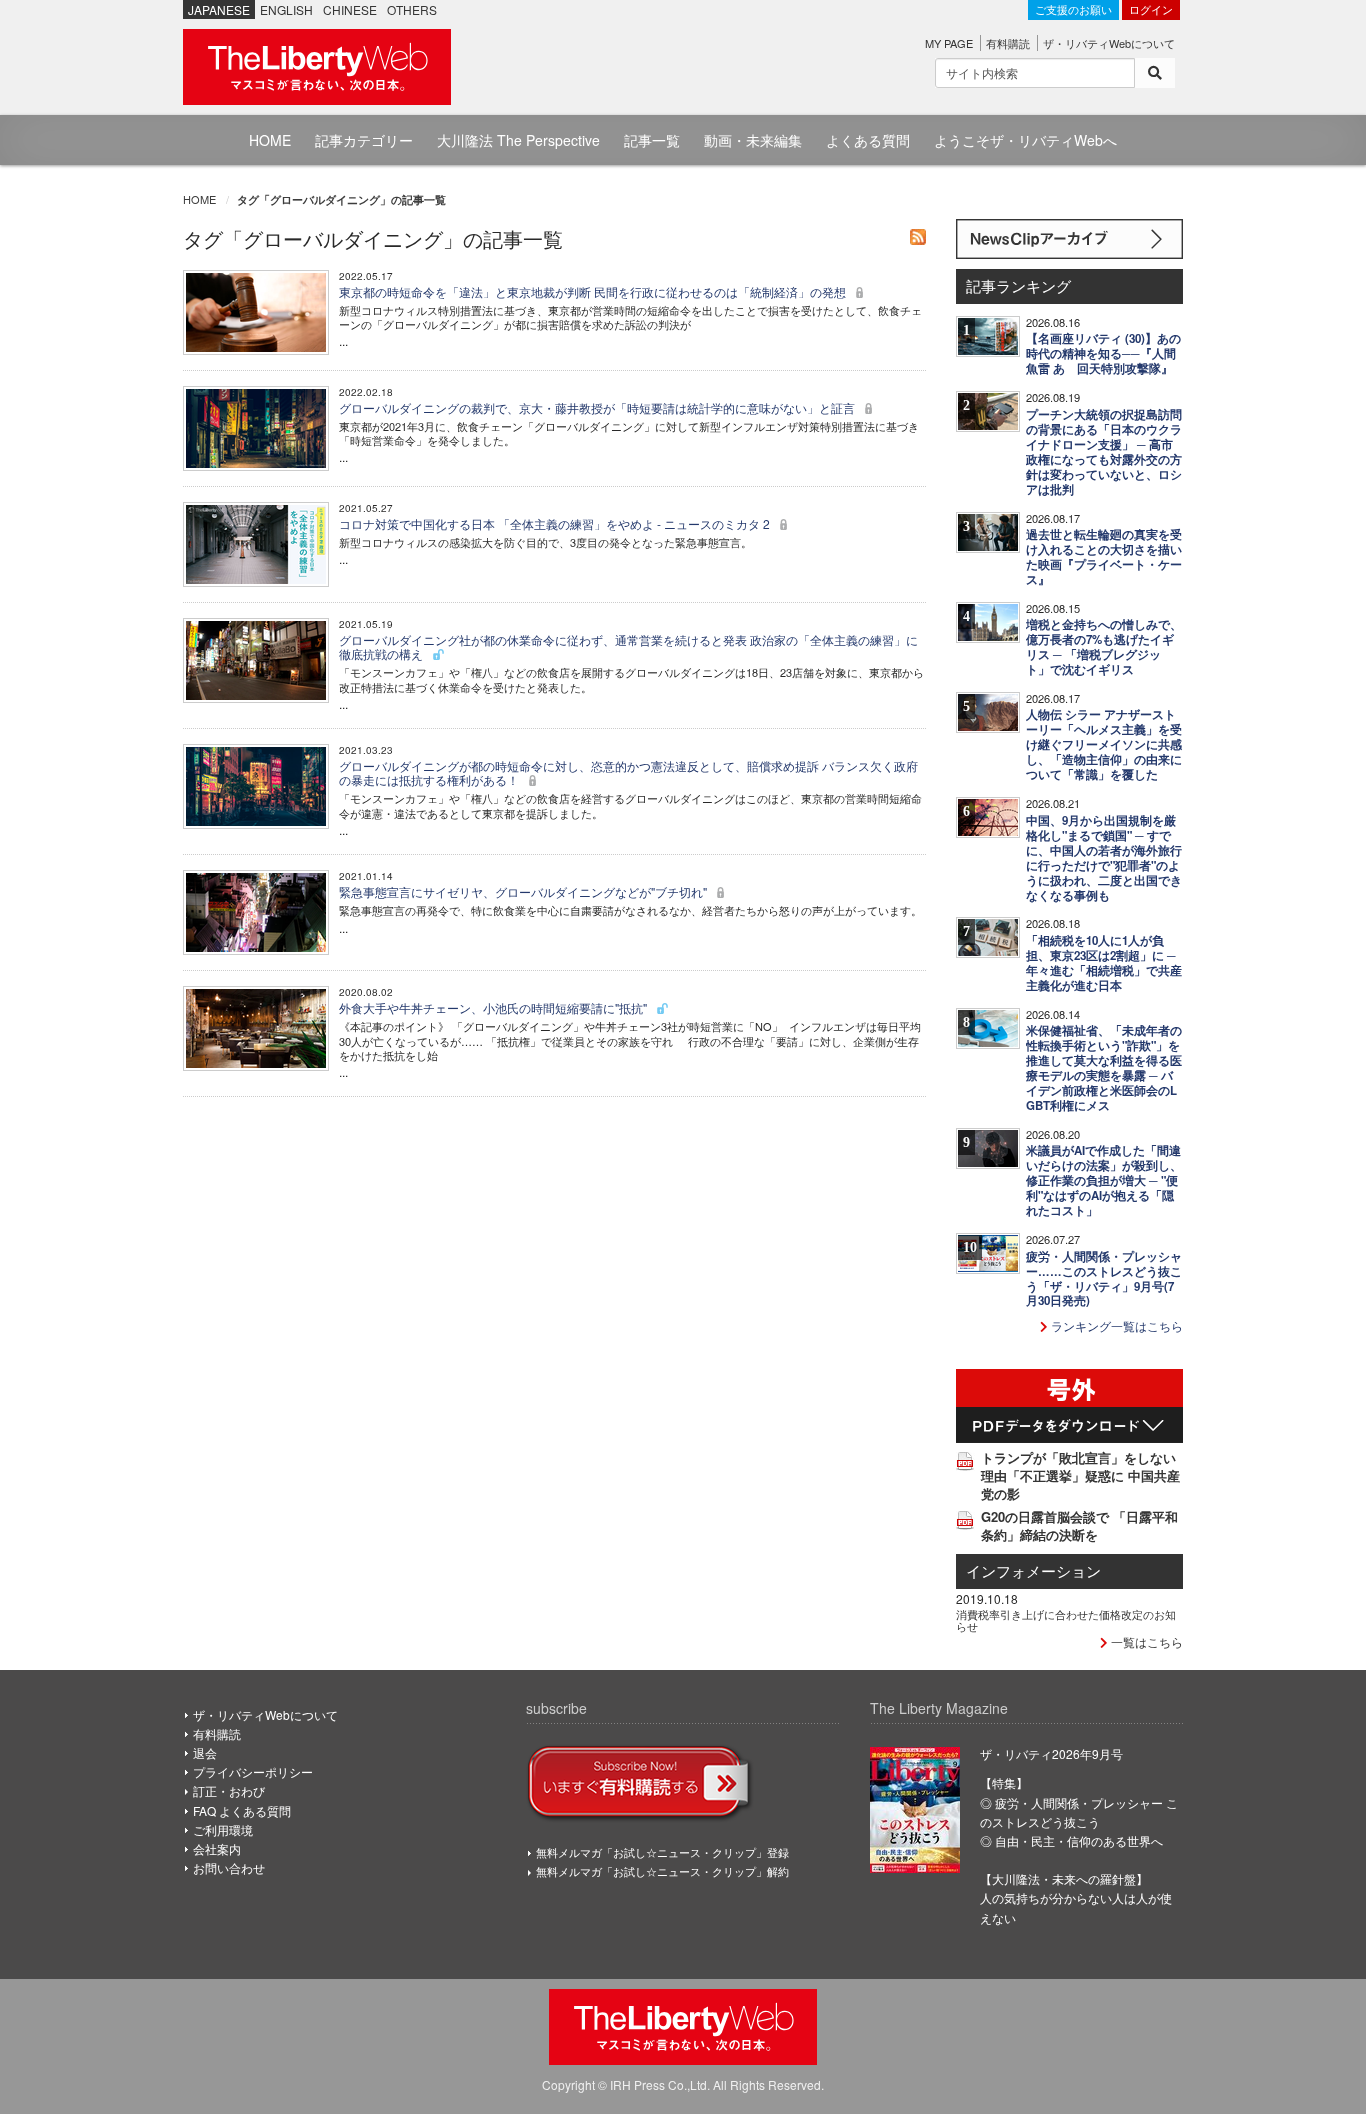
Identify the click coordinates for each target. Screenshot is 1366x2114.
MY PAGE (949, 43)
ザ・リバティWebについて (1109, 43)
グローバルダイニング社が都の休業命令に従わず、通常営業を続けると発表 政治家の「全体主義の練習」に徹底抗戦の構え (628, 646)
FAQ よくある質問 (242, 1810)
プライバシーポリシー (253, 1771)
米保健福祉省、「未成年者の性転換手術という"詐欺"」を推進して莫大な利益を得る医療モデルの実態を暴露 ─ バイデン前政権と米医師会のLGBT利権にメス (1104, 1068)
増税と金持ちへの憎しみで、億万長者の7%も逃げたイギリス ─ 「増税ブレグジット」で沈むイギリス (1104, 647)
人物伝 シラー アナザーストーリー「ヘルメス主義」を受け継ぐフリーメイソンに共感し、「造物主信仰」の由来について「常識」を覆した (1104, 744)
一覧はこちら (1145, 1641)
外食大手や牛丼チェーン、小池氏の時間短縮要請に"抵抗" (494, 1007)
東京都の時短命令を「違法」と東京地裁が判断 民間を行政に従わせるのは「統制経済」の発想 (594, 291)
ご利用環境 (223, 1829)
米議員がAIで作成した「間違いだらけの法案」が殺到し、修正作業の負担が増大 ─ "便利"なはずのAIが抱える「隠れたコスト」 (1104, 1180)
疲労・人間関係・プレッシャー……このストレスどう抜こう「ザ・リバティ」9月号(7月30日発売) (1104, 1279)
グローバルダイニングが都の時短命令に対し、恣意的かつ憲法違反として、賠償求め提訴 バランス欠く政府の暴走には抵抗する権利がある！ (628, 772)
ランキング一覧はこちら (1115, 1325)
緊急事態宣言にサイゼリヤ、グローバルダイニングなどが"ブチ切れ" (524, 891)
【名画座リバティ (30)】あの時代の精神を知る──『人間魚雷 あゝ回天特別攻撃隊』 (1103, 353)
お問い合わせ (229, 1867)
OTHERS (412, 9)
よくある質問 (868, 140)
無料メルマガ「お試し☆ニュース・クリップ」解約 (662, 1871)
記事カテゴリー (364, 140)
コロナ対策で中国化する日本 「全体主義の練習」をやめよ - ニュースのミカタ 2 (556, 523)
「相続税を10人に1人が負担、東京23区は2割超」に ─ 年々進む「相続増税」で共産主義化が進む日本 (1104, 963)
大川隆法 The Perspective (518, 140)
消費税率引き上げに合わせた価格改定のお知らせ (1066, 1620)
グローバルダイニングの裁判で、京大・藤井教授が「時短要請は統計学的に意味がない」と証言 (598, 407)
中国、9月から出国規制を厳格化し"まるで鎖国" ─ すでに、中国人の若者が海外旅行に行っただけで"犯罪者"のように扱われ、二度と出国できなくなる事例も (1104, 858)
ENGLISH (286, 9)
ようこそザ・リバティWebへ (1025, 140)
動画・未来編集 (753, 140)
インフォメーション (1033, 1570)
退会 (205, 1752)
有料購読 (1008, 43)
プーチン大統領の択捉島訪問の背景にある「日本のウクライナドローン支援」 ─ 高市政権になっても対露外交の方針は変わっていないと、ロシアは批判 (1104, 452)
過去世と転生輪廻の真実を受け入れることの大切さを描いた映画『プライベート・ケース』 (1104, 557)
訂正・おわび (229, 1790)
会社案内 (217, 1848)
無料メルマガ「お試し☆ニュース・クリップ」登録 (662, 1852)
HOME (270, 140)
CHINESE (350, 9)
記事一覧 (652, 140)
